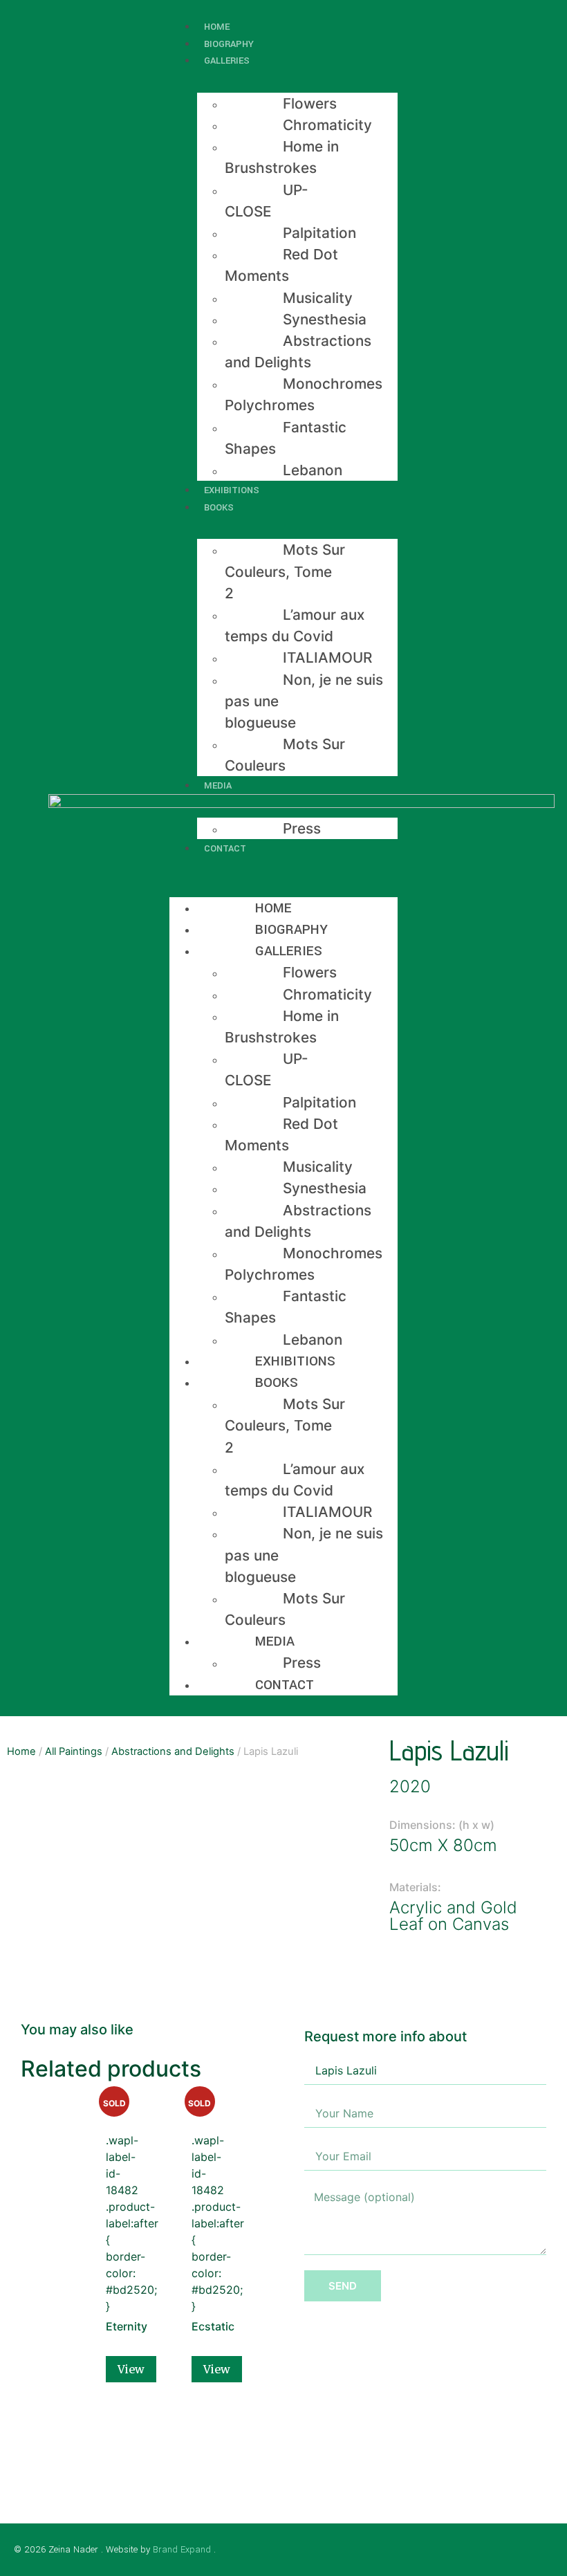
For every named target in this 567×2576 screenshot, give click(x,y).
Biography (291, 929)
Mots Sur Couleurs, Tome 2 (285, 571)
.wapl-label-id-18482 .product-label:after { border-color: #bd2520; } (114, 2216)
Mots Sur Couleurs (285, 755)
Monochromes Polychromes (304, 394)
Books (219, 507)
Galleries (227, 61)
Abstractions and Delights (298, 351)
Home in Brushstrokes (282, 157)
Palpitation (319, 233)
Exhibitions (295, 1361)
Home (273, 908)
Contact (225, 848)
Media (218, 785)
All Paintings (74, 1751)
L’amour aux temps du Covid (295, 625)
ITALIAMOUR (327, 657)
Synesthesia (325, 319)
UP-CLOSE (267, 201)
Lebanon (313, 470)
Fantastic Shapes (286, 438)
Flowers (310, 103)
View (131, 2369)
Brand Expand (182, 2549)
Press (302, 828)
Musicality (318, 298)
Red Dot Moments (281, 265)
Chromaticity (327, 125)
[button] (283, 865)
